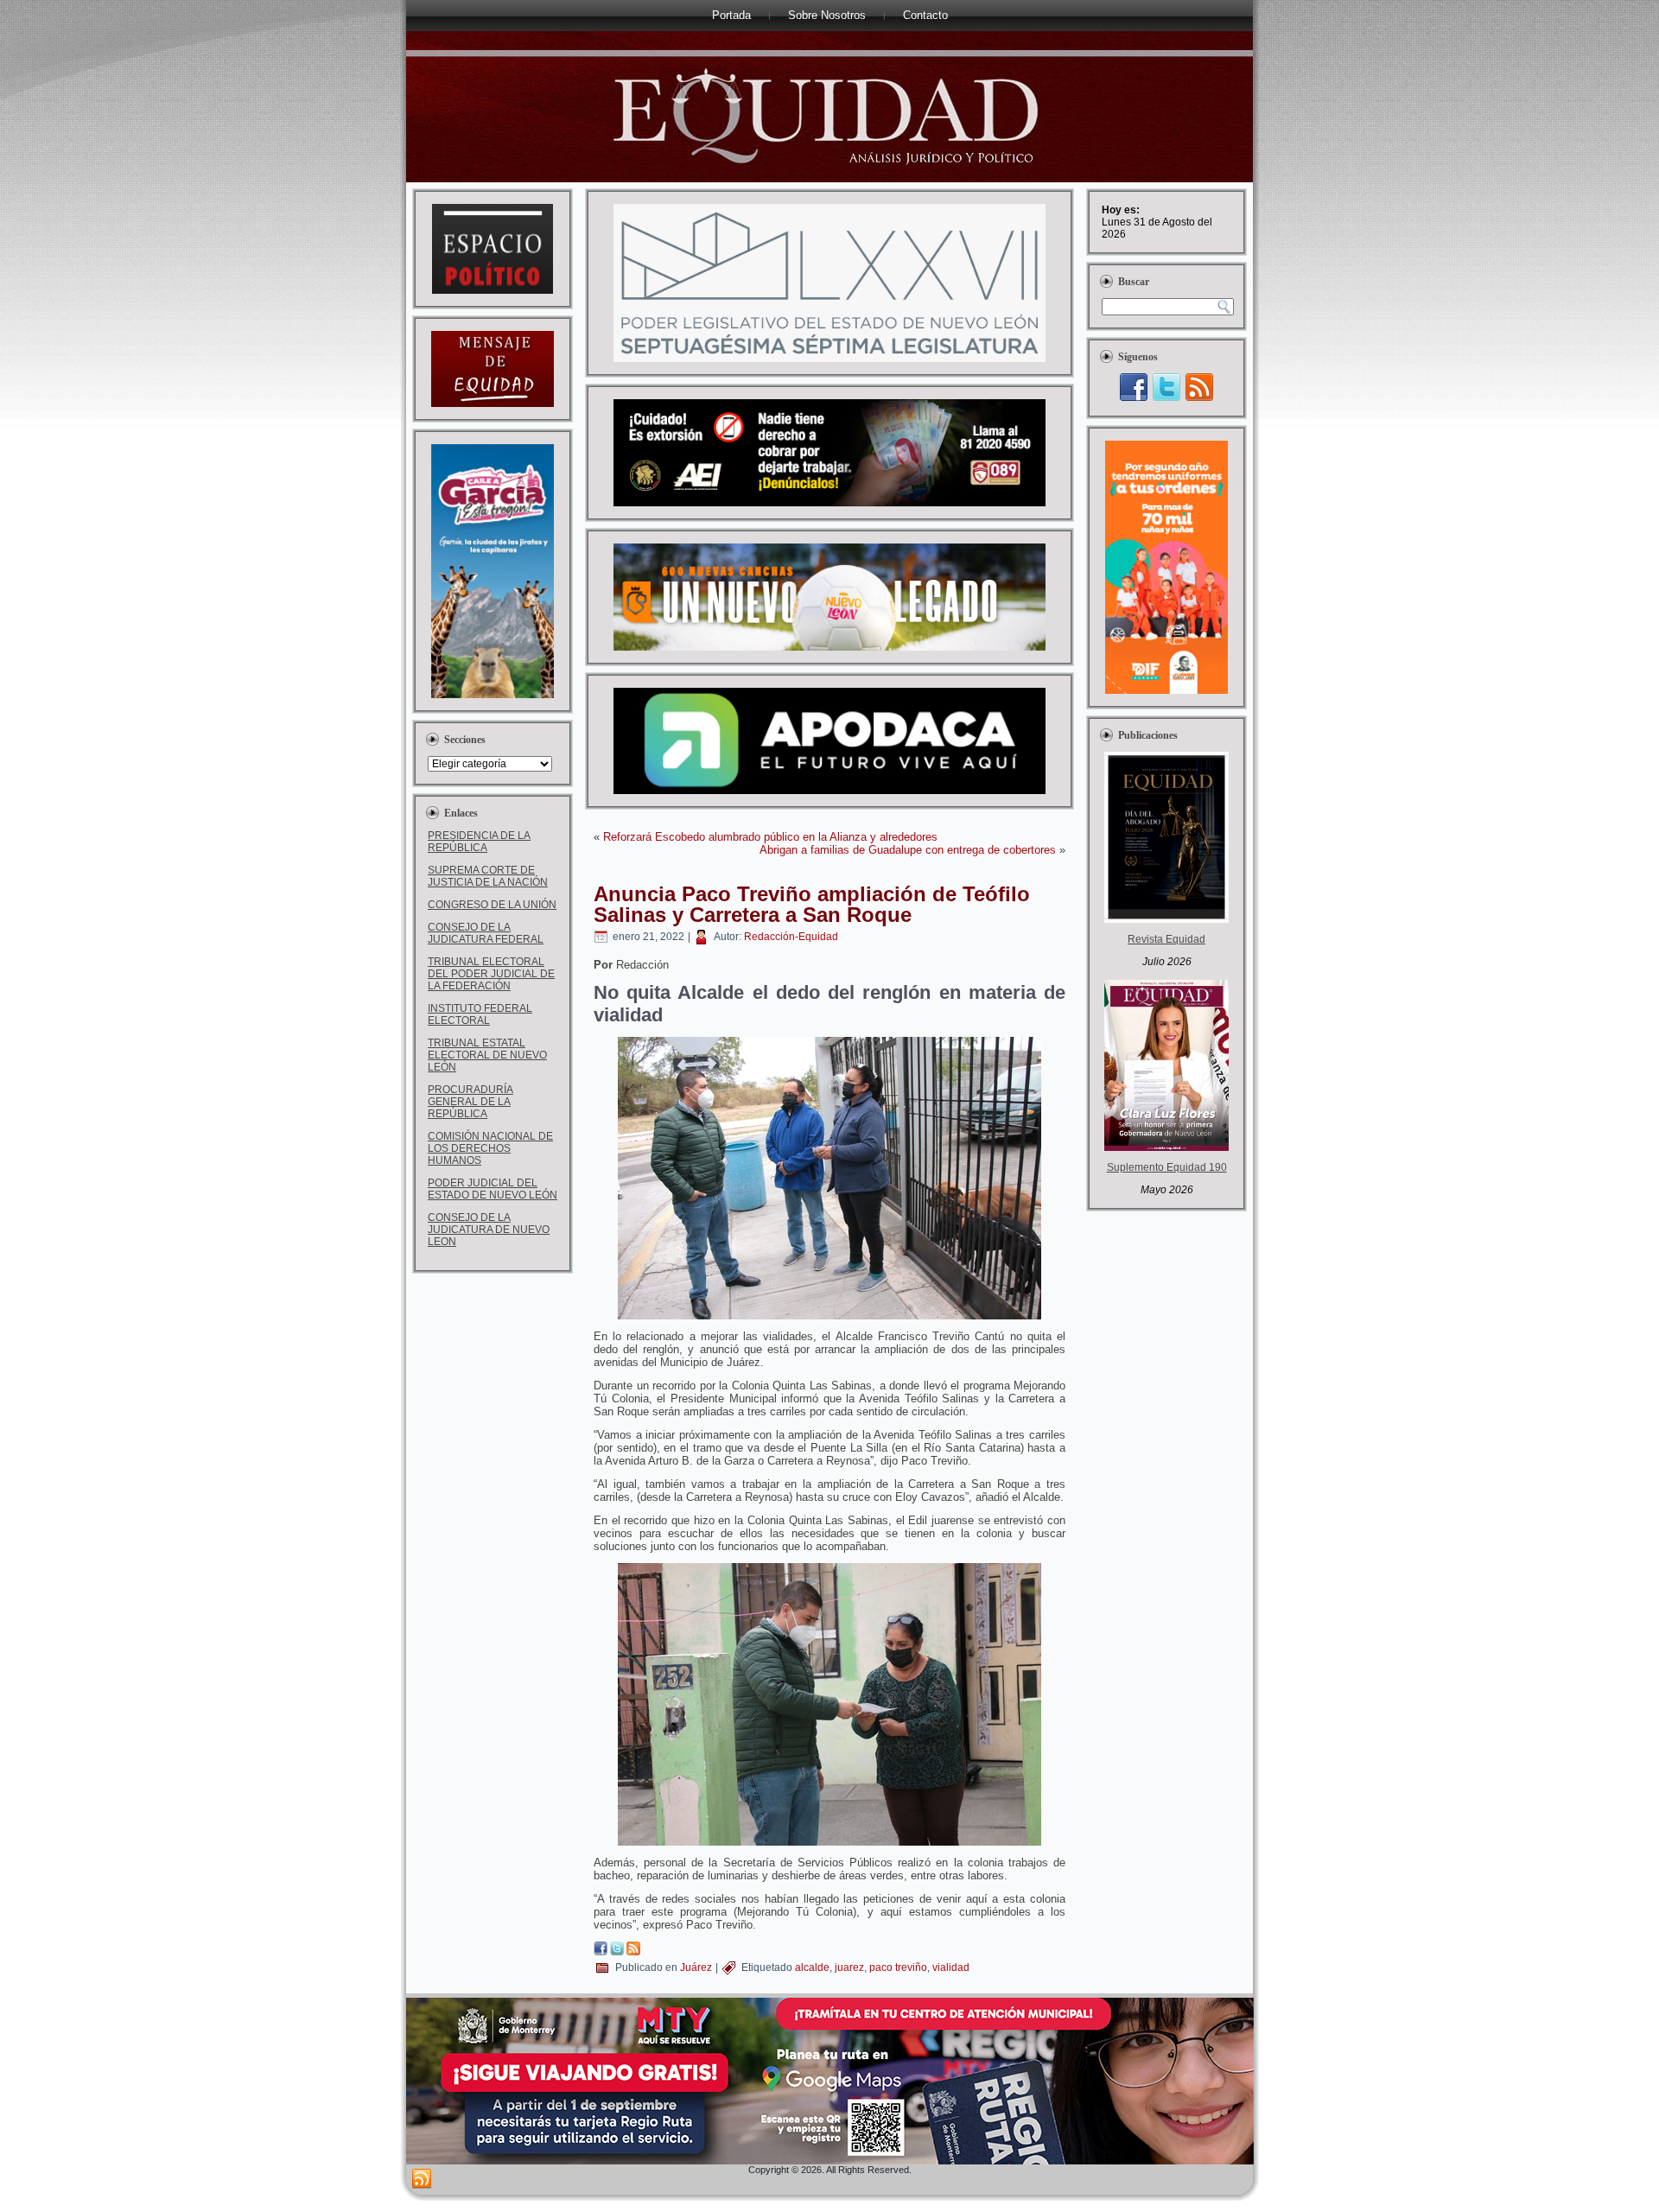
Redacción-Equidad (791, 937)
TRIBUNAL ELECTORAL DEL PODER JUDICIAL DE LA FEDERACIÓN (491, 974)
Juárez (696, 1967)
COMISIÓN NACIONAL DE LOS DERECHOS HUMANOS (490, 1148)
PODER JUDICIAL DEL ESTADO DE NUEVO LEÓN (493, 1189)
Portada (731, 15)
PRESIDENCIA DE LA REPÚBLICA (479, 842)
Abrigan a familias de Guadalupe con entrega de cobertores (908, 850)
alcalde (812, 1967)
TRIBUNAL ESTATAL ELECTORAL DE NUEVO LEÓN (487, 1055)
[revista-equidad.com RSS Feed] (422, 2179)
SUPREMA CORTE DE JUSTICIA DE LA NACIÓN (488, 876)
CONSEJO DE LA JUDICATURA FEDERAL (486, 933)
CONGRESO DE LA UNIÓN (492, 905)
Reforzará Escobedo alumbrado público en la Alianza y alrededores (770, 837)
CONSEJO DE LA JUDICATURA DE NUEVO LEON (489, 1230)
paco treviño (898, 1967)
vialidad (951, 1967)
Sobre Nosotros (827, 15)
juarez (849, 1967)
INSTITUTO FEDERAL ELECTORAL (480, 1014)
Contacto (925, 15)
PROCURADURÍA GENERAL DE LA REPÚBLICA (470, 1102)
